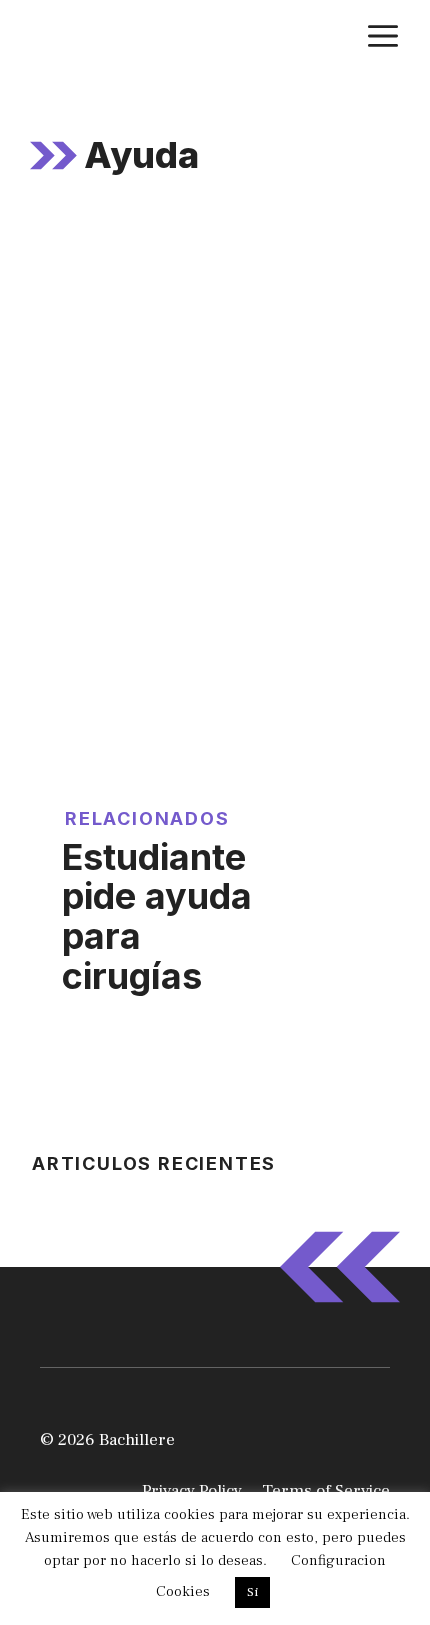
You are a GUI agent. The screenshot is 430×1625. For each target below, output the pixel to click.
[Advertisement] (215, 445)
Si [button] (252, 1592)
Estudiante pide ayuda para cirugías (157, 916)
